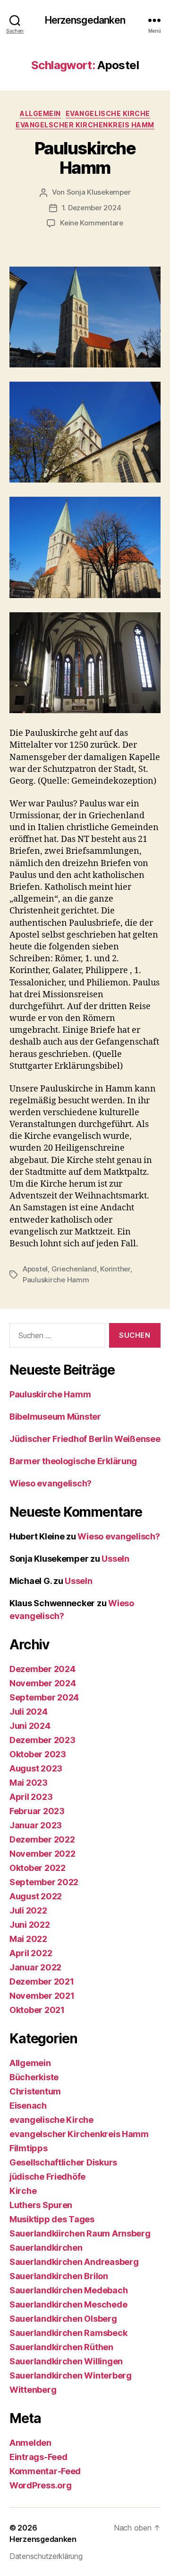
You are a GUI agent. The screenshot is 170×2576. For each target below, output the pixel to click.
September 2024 (44, 1697)
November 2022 (42, 1854)
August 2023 (36, 1768)
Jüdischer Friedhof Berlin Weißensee (85, 1439)
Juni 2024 (30, 1726)
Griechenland (74, 1269)
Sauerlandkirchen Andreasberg (74, 2262)
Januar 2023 (36, 1825)
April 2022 (31, 1953)
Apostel (35, 1269)
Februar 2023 (37, 1811)
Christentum (35, 2091)
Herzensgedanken (85, 20)
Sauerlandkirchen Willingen (66, 2361)
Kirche (23, 2191)
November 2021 (42, 1996)
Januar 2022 (35, 1967)
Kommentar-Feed (45, 2471)
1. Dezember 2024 (92, 208)
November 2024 (43, 1683)
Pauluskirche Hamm (85, 158)
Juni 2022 (30, 1925)
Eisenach (28, 2106)
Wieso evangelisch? (51, 1483)
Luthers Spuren (41, 2205)
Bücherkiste (34, 2077)
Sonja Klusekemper (99, 192)
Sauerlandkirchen (46, 2248)
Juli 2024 (29, 1712)
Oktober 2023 (38, 1754)
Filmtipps (29, 2148)
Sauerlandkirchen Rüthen (61, 2347)
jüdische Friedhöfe (47, 2177)
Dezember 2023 (42, 1740)
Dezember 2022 (42, 1839)
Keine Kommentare (92, 223)
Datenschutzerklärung (46, 2556)
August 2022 (36, 1896)
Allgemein (40, 113)
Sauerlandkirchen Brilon (59, 2276)
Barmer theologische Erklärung (73, 1461)
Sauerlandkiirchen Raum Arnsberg (80, 2233)
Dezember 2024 (42, 1669)
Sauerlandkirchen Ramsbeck (68, 2333)
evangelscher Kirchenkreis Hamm (85, 125)
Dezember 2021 (42, 1981)
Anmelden (30, 2443)
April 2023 (31, 1797)
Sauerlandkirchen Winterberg (71, 2375)
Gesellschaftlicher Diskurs (63, 2162)
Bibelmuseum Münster (55, 1417)
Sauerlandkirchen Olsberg (63, 2319)
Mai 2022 (28, 1939)
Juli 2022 (28, 1910)
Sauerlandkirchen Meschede (68, 2304)
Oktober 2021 (37, 2010)
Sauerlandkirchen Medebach (68, 2290)
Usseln (115, 1559)
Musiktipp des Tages (52, 2219)
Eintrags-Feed (38, 2457)
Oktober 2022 (38, 1868)
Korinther (115, 1269)
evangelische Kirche (108, 113)
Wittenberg (33, 2390)
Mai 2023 (29, 1783)
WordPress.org (41, 2485)
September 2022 (44, 1882)
